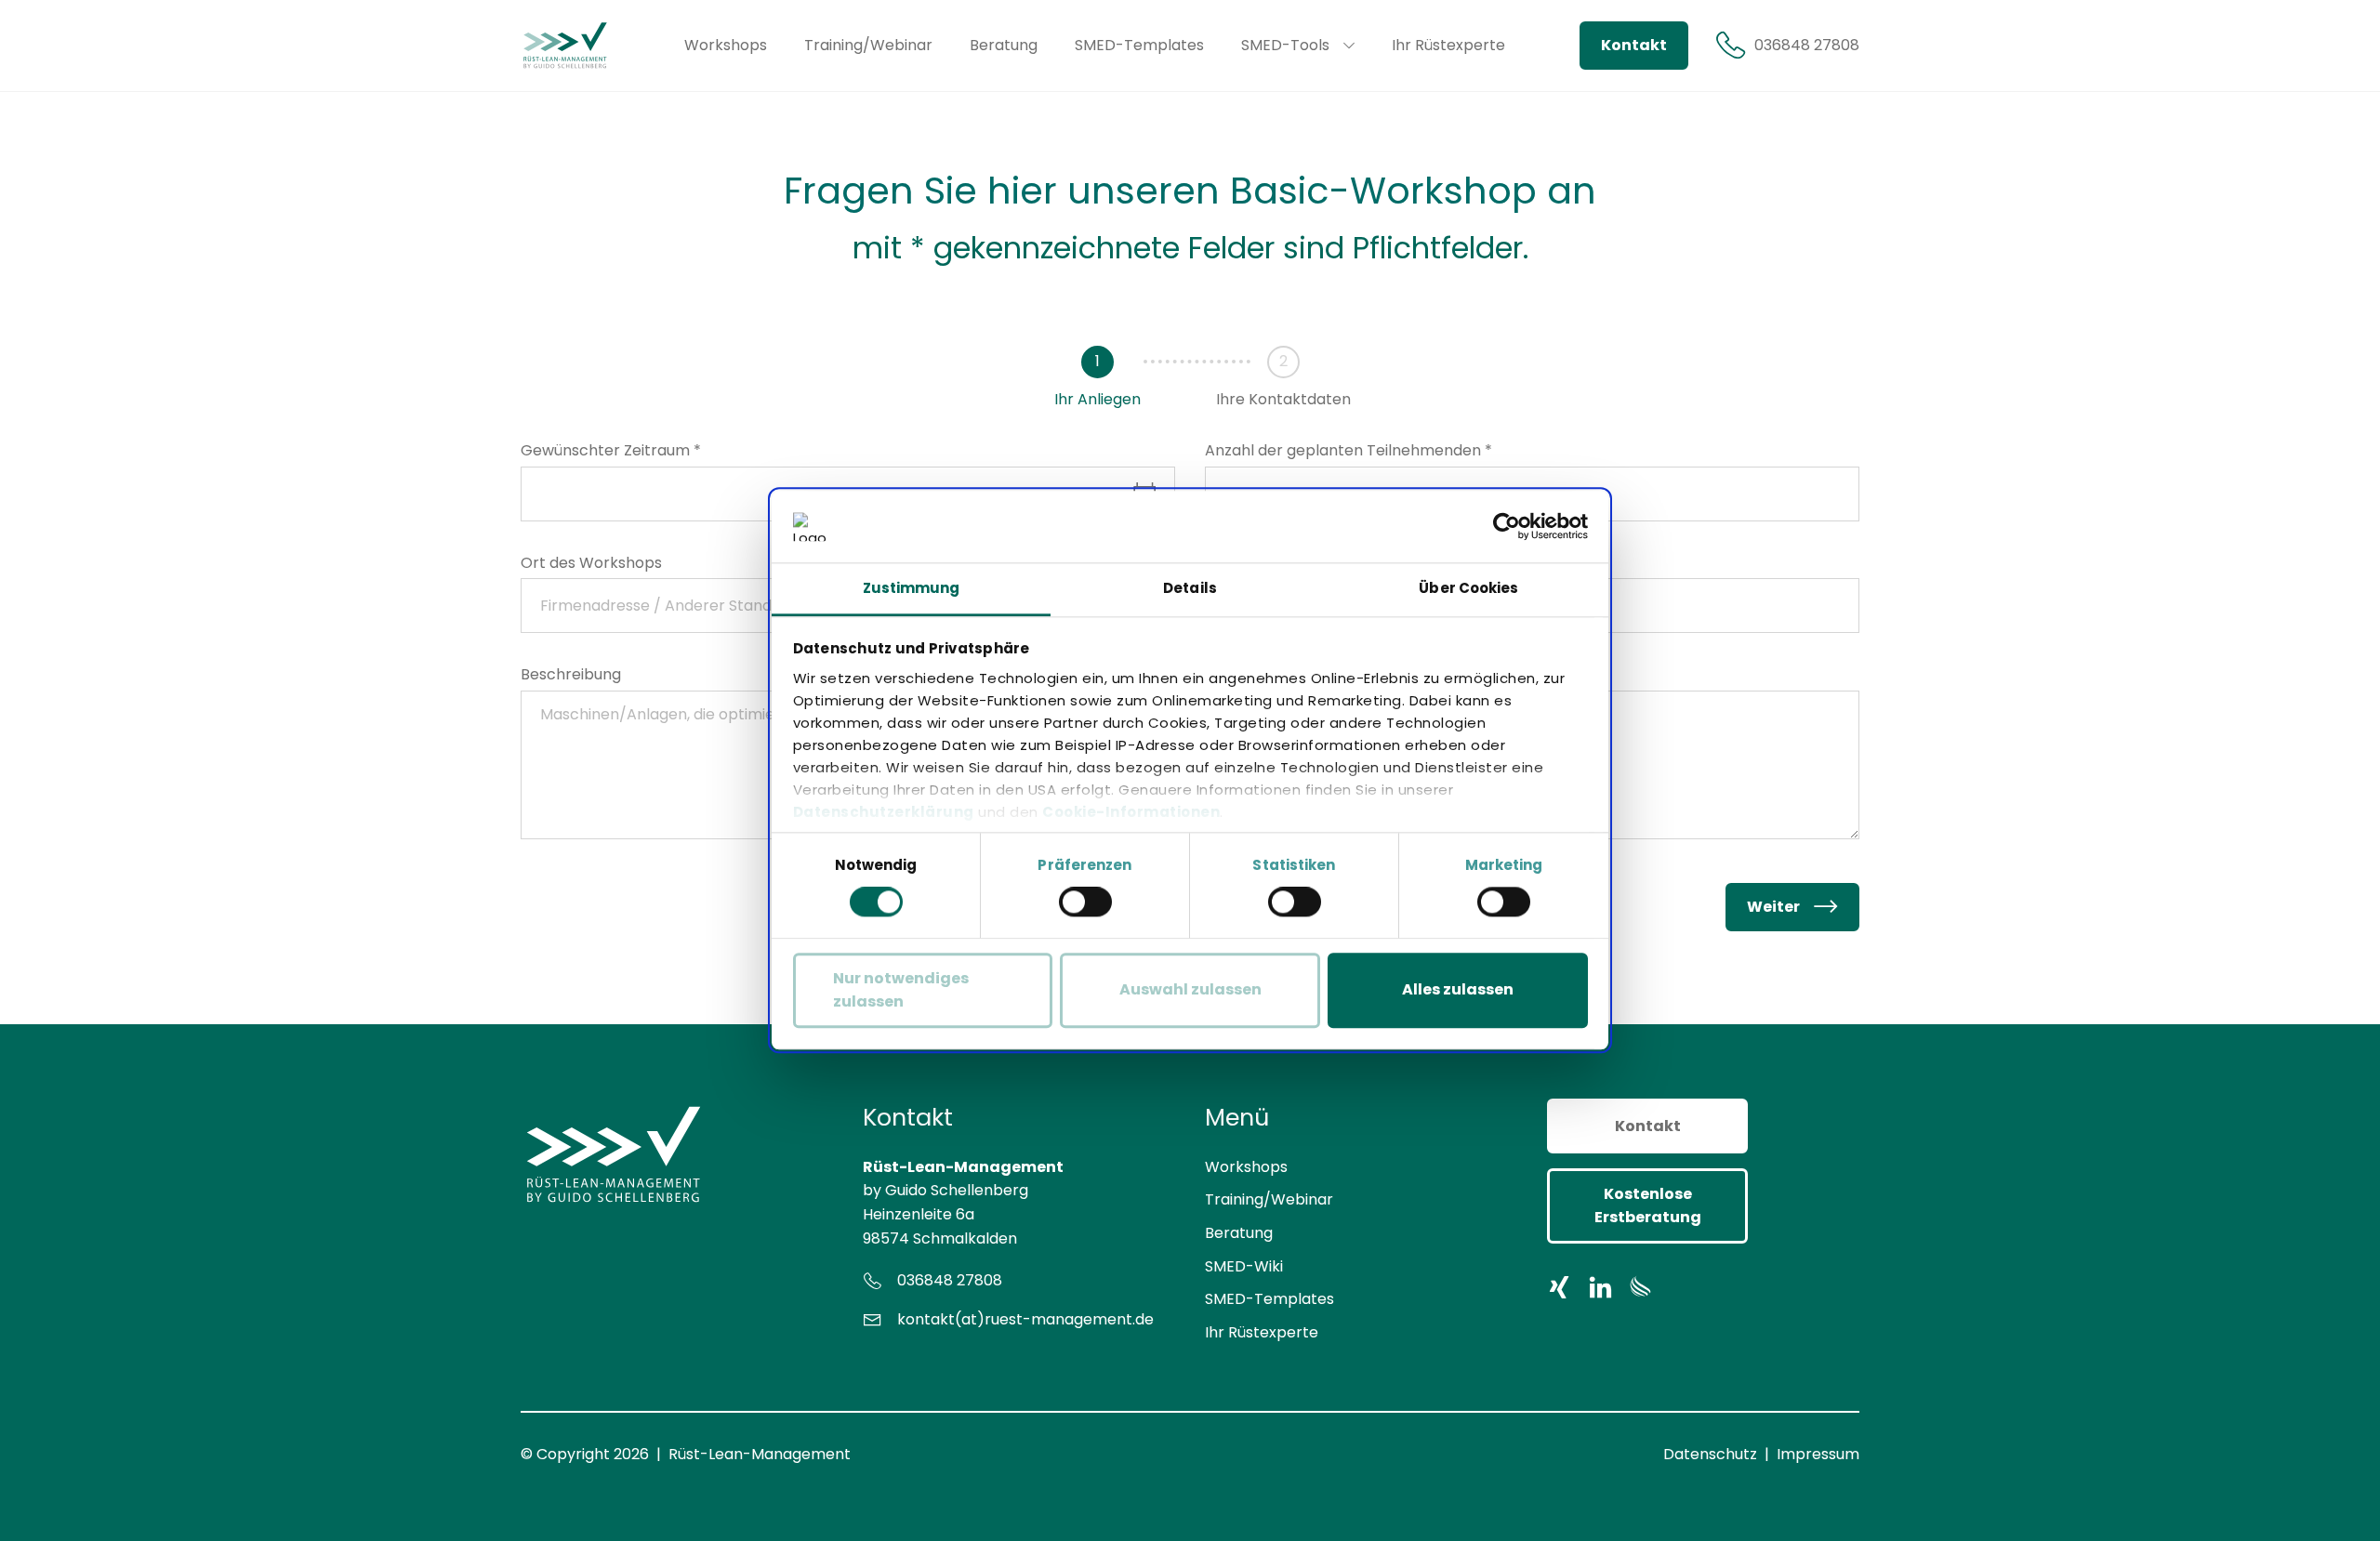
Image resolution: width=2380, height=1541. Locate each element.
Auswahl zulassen (1190, 990)
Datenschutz (1710, 1454)
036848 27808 (950, 1280)
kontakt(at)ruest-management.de (1025, 1319)
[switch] (1085, 902)
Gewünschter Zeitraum (611, 450)
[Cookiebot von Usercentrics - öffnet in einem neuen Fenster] (1507, 527)
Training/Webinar (1269, 1199)
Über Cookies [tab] (1468, 588)
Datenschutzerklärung (884, 812)
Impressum (1818, 1454)
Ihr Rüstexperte (1262, 1332)
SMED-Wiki (1244, 1266)
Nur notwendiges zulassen (901, 990)
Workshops (1246, 1167)
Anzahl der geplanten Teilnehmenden (1349, 450)
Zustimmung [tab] (912, 588)
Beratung (1239, 1233)
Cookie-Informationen (1131, 812)
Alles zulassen (1458, 990)
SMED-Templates (1269, 1299)
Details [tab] (1190, 588)
